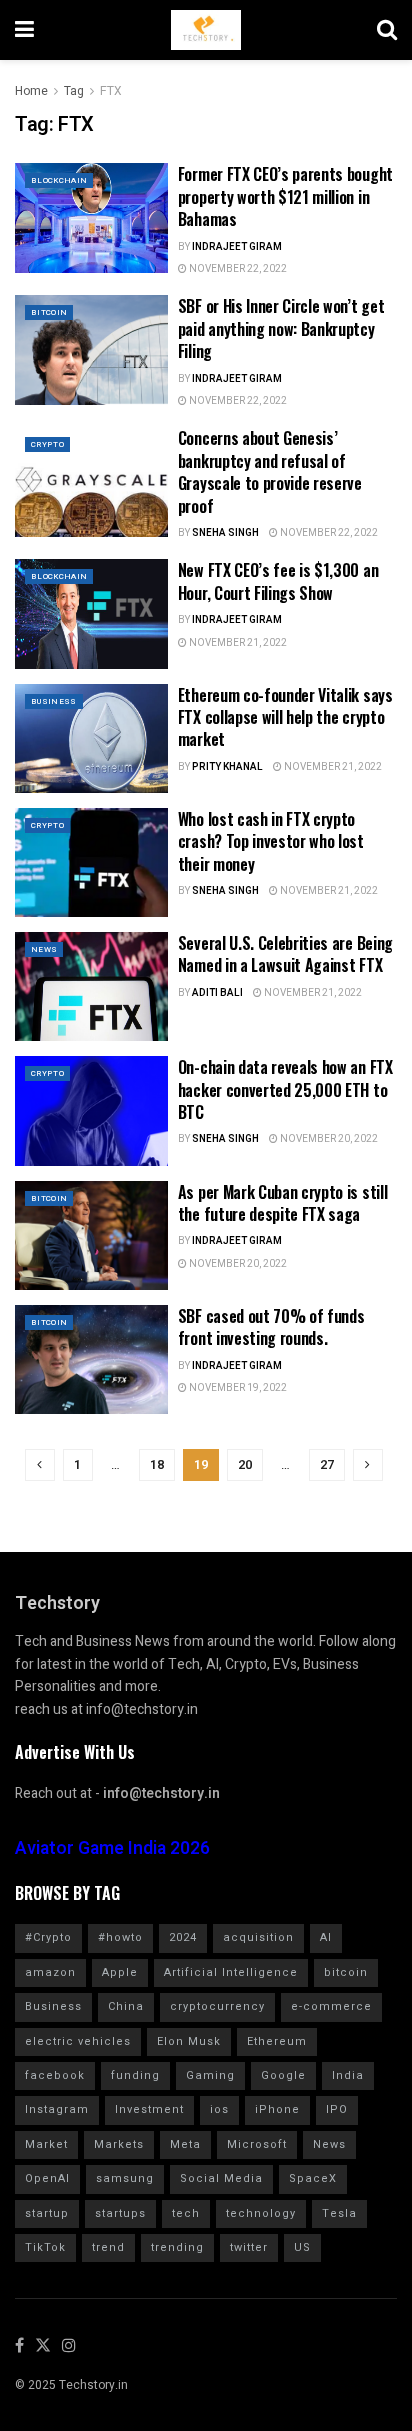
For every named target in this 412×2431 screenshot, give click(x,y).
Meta (185, 2144)
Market (46, 2144)
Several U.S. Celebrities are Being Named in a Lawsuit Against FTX (285, 954)
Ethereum (277, 2041)
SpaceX (313, 2178)
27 (327, 1464)
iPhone (277, 2109)
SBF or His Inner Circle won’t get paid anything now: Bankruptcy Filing (281, 328)
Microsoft (257, 2144)
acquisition (258, 1937)
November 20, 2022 (328, 1139)
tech (186, 2213)
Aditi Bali (217, 993)
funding (135, 2075)
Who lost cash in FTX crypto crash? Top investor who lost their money (271, 841)
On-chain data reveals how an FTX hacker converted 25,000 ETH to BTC (285, 1089)
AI (326, 1937)
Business (54, 701)
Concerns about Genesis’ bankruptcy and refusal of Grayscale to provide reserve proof (270, 471)
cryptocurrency (217, 2006)
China (126, 2006)
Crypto (47, 444)
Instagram (57, 2109)
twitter (249, 2247)
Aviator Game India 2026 (112, 1848)
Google (283, 2075)
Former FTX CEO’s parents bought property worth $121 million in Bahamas (285, 196)
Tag (74, 91)
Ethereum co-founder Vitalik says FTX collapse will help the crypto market (285, 717)
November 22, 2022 (237, 269)
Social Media (221, 2178)
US (302, 2247)
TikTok (45, 2247)
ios (219, 2109)
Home (31, 91)
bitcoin (346, 1972)
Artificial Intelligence (231, 1972)
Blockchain (59, 180)
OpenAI (47, 2178)
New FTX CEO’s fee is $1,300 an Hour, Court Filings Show (278, 581)
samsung (125, 2178)
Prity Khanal (227, 767)
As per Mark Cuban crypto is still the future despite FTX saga (282, 1203)
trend (108, 2247)
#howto (120, 1937)
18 (157, 1464)
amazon (50, 1972)
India (348, 2075)
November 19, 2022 (237, 1388)
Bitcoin (49, 312)
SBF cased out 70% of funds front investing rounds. (271, 1327)
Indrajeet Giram (237, 247)
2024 (183, 1937)
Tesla (339, 2213)
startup (47, 2213)
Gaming (210, 2075)
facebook (55, 2075)
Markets (119, 2144)
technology (261, 2213)
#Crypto (48, 1937)
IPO (337, 2109)
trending (177, 2247)
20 (245, 1464)
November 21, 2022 (237, 643)
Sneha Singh (225, 533)
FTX (111, 91)
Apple (120, 1972)
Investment (149, 2109)
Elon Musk (189, 2041)
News (44, 949)
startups (120, 2213)
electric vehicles (78, 2041)
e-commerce (331, 2006)
